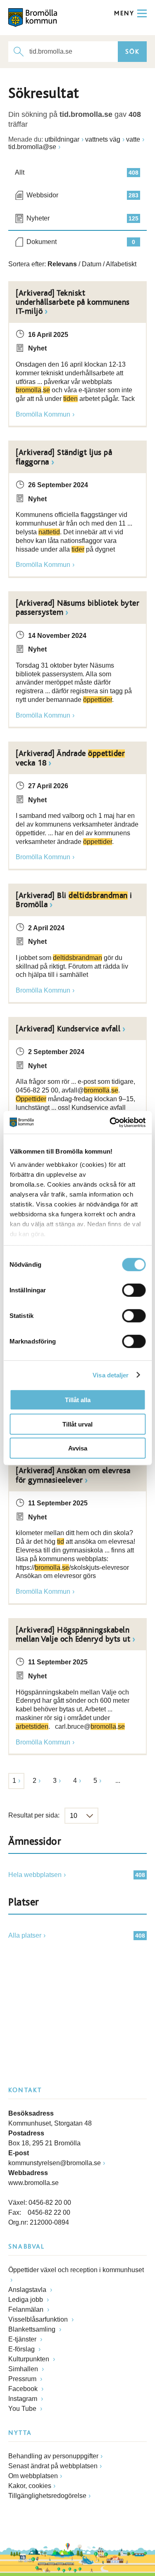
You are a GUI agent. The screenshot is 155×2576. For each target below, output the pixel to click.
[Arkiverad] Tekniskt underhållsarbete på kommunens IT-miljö (73, 302)
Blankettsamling (33, 2329)
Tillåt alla (78, 1400)
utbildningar (62, 139)
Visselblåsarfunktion (39, 2319)
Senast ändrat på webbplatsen (53, 2466)
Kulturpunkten (30, 2359)
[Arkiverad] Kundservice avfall (68, 1029)
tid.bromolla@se (32, 147)
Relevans (62, 264)
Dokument (81, 242)
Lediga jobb (26, 2300)
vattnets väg (103, 139)
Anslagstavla (28, 2290)
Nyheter (82, 218)
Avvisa (78, 1448)
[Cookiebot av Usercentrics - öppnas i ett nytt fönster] (110, 1122)
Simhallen (24, 2369)
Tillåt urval (77, 1424)
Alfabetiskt (121, 264)
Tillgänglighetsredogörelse (47, 2496)
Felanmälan (27, 2309)
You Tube (23, 2409)
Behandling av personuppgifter (53, 2456)
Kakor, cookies (30, 2486)
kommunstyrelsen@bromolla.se (55, 2163)
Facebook (24, 2389)
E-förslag (22, 2349)
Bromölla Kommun (43, 414)
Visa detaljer (111, 1375)
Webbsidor (82, 195)
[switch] (134, 1290)
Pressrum (23, 2379)
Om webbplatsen (33, 2476)
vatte (133, 139)
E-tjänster (23, 2339)
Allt (77, 172)
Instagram (24, 2399)
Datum (92, 264)
